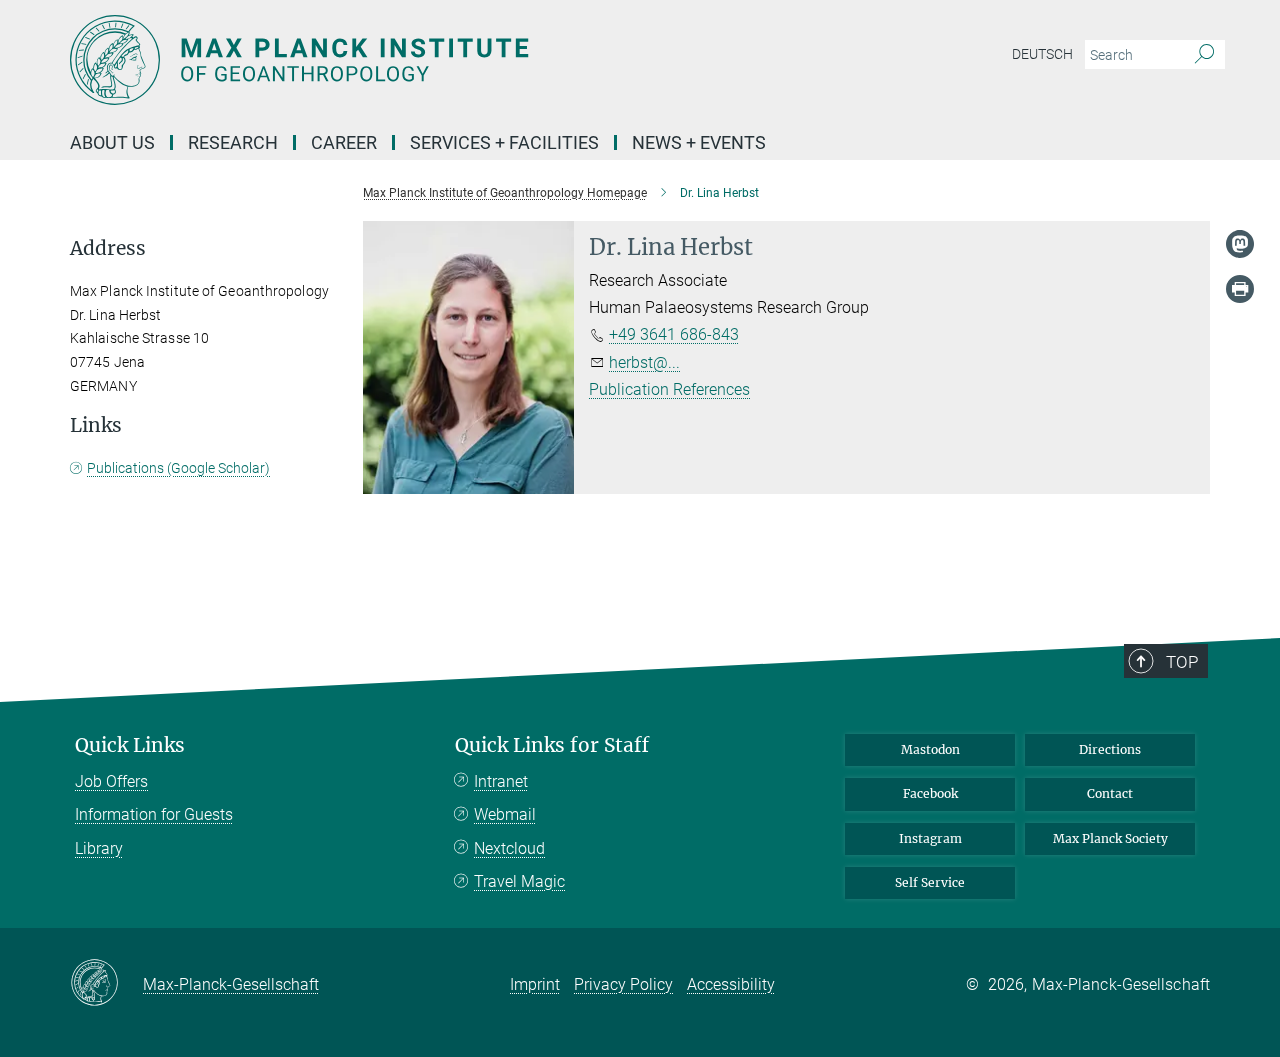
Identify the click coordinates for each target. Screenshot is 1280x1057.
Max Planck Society (1110, 838)
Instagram (930, 838)
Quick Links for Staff (552, 745)
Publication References (669, 389)
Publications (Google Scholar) (178, 468)
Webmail (505, 814)
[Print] (1240, 289)
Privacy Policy (623, 984)
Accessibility (731, 984)
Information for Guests (154, 814)
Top (1182, 662)
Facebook (930, 793)
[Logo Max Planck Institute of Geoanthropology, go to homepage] (445, 60)
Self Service (930, 882)
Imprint (535, 984)
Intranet (501, 781)
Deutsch (1042, 54)
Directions (1110, 749)
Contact (1110, 793)
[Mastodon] (1240, 244)
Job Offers (111, 781)
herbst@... (644, 362)
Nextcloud (509, 848)
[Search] (1204, 55)
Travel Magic (519, 881)
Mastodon (930, 749)
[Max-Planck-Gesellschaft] (106, 984)
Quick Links (130, 745)
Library (99, 848)
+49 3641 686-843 (674, 334)
